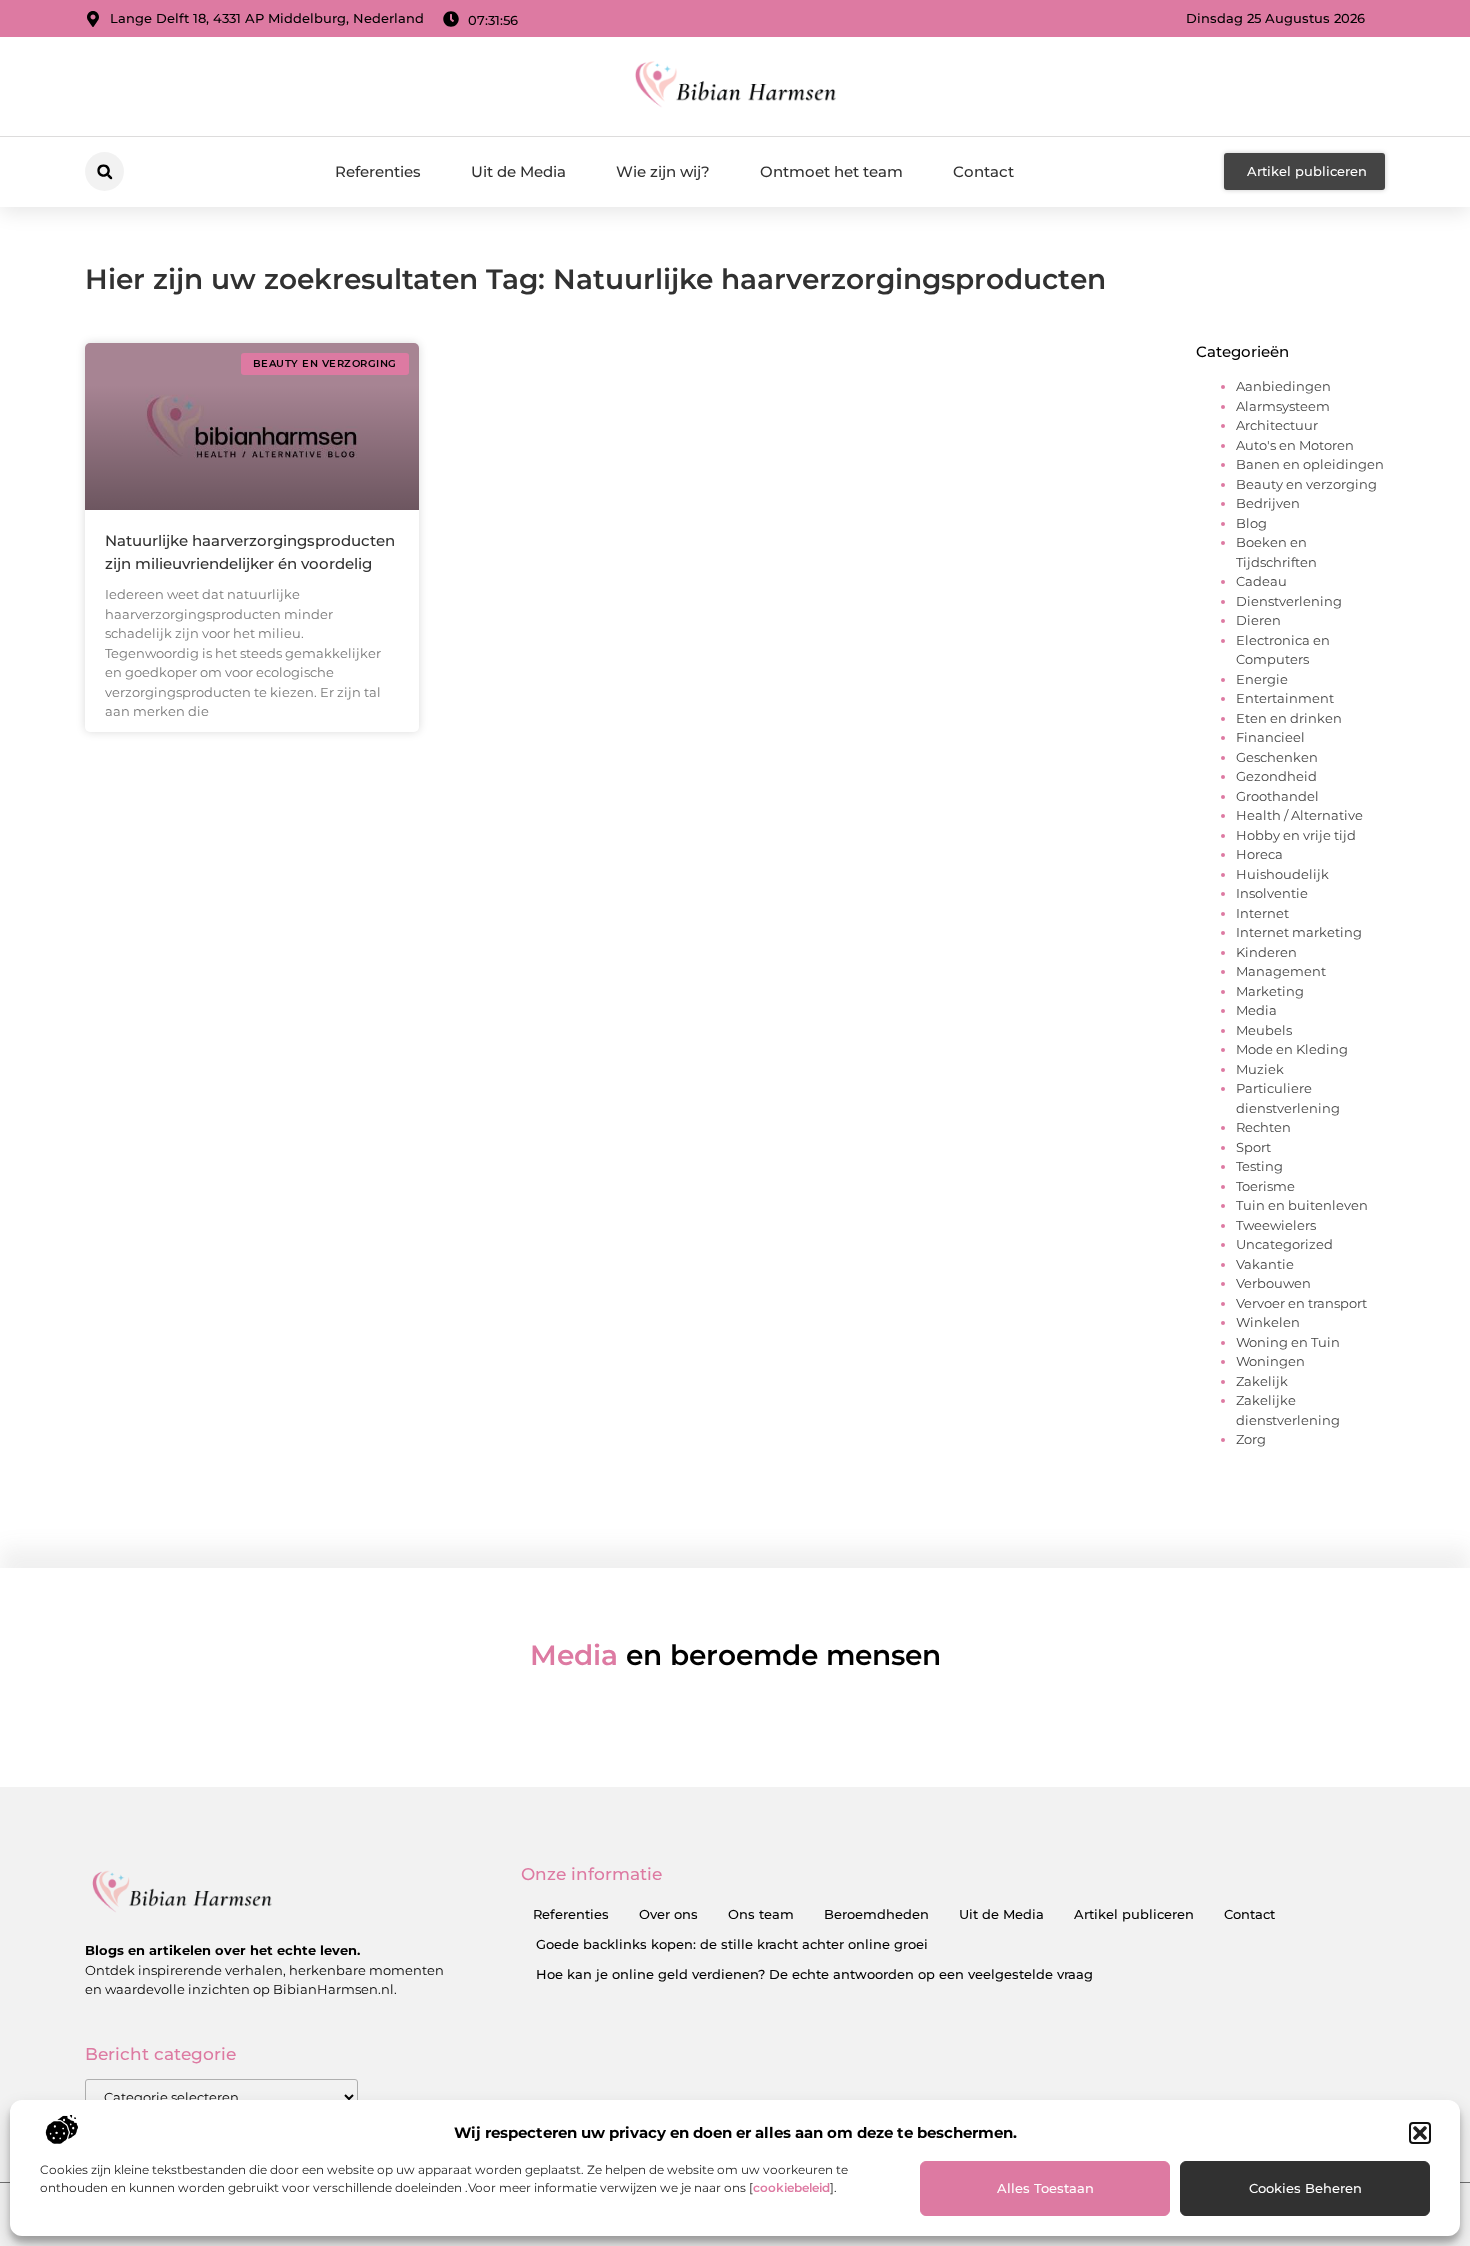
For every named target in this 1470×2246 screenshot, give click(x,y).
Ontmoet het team (831, 171)
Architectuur (1277, 425)
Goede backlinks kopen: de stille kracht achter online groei (732, 1944)
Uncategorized (1284, 1244)
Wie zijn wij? (663, 171)
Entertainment (1285, 698)
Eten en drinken (1289, 718)
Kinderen (1266, 952)
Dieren (1258, 620)
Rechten (1263, 1127)
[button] (1420, 2133)
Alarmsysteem (1283, 406)
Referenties (378, 171)
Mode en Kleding (1292, 1049)
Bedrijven (1268, 503)
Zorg (1251, 1439)
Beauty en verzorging (1306, 484)
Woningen (1270, 1361)
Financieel (1270, 737)
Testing (1259, 1166)
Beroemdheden (876, 1914)
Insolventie (1272, 893)
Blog (1251, 523)
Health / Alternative (1299, 815)
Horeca (1259, 854)
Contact (983, 171)
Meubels (1264, 1030)
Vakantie (1265, 1264)
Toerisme (1265, 1186)
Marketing (1270, 991)
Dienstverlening (1289, 601)
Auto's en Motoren (1295, 445)
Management (1281, 971)
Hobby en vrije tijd (1296, 835)
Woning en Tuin (1288, 1342)
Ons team (761, 1914)
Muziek (1260, 1069)
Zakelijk (1262, 1381)
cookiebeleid (791, 2187)
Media (1256, 1010)
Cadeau (1261, 581)
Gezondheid (1276, 776)
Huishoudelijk (1282, 874)
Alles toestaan (1045, 2188)
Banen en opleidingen (1310, 464)
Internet (1262, 913)
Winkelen (1268, 1322)
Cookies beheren (1305, 2188)
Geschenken (1277, 757)
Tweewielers (1276, 1225)
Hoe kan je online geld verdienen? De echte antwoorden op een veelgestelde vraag (814, 1974)
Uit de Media (518, 171)
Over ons (668, 1914)
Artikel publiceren (1134, 1914)
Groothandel (1277, 796)
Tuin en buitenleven (1302, 1205)
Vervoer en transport (1301, 1303)
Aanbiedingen (1283, 386)
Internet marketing (1299, 932)
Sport (1253, 1147)
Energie (1262, 679)
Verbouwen (1273, 1283)
